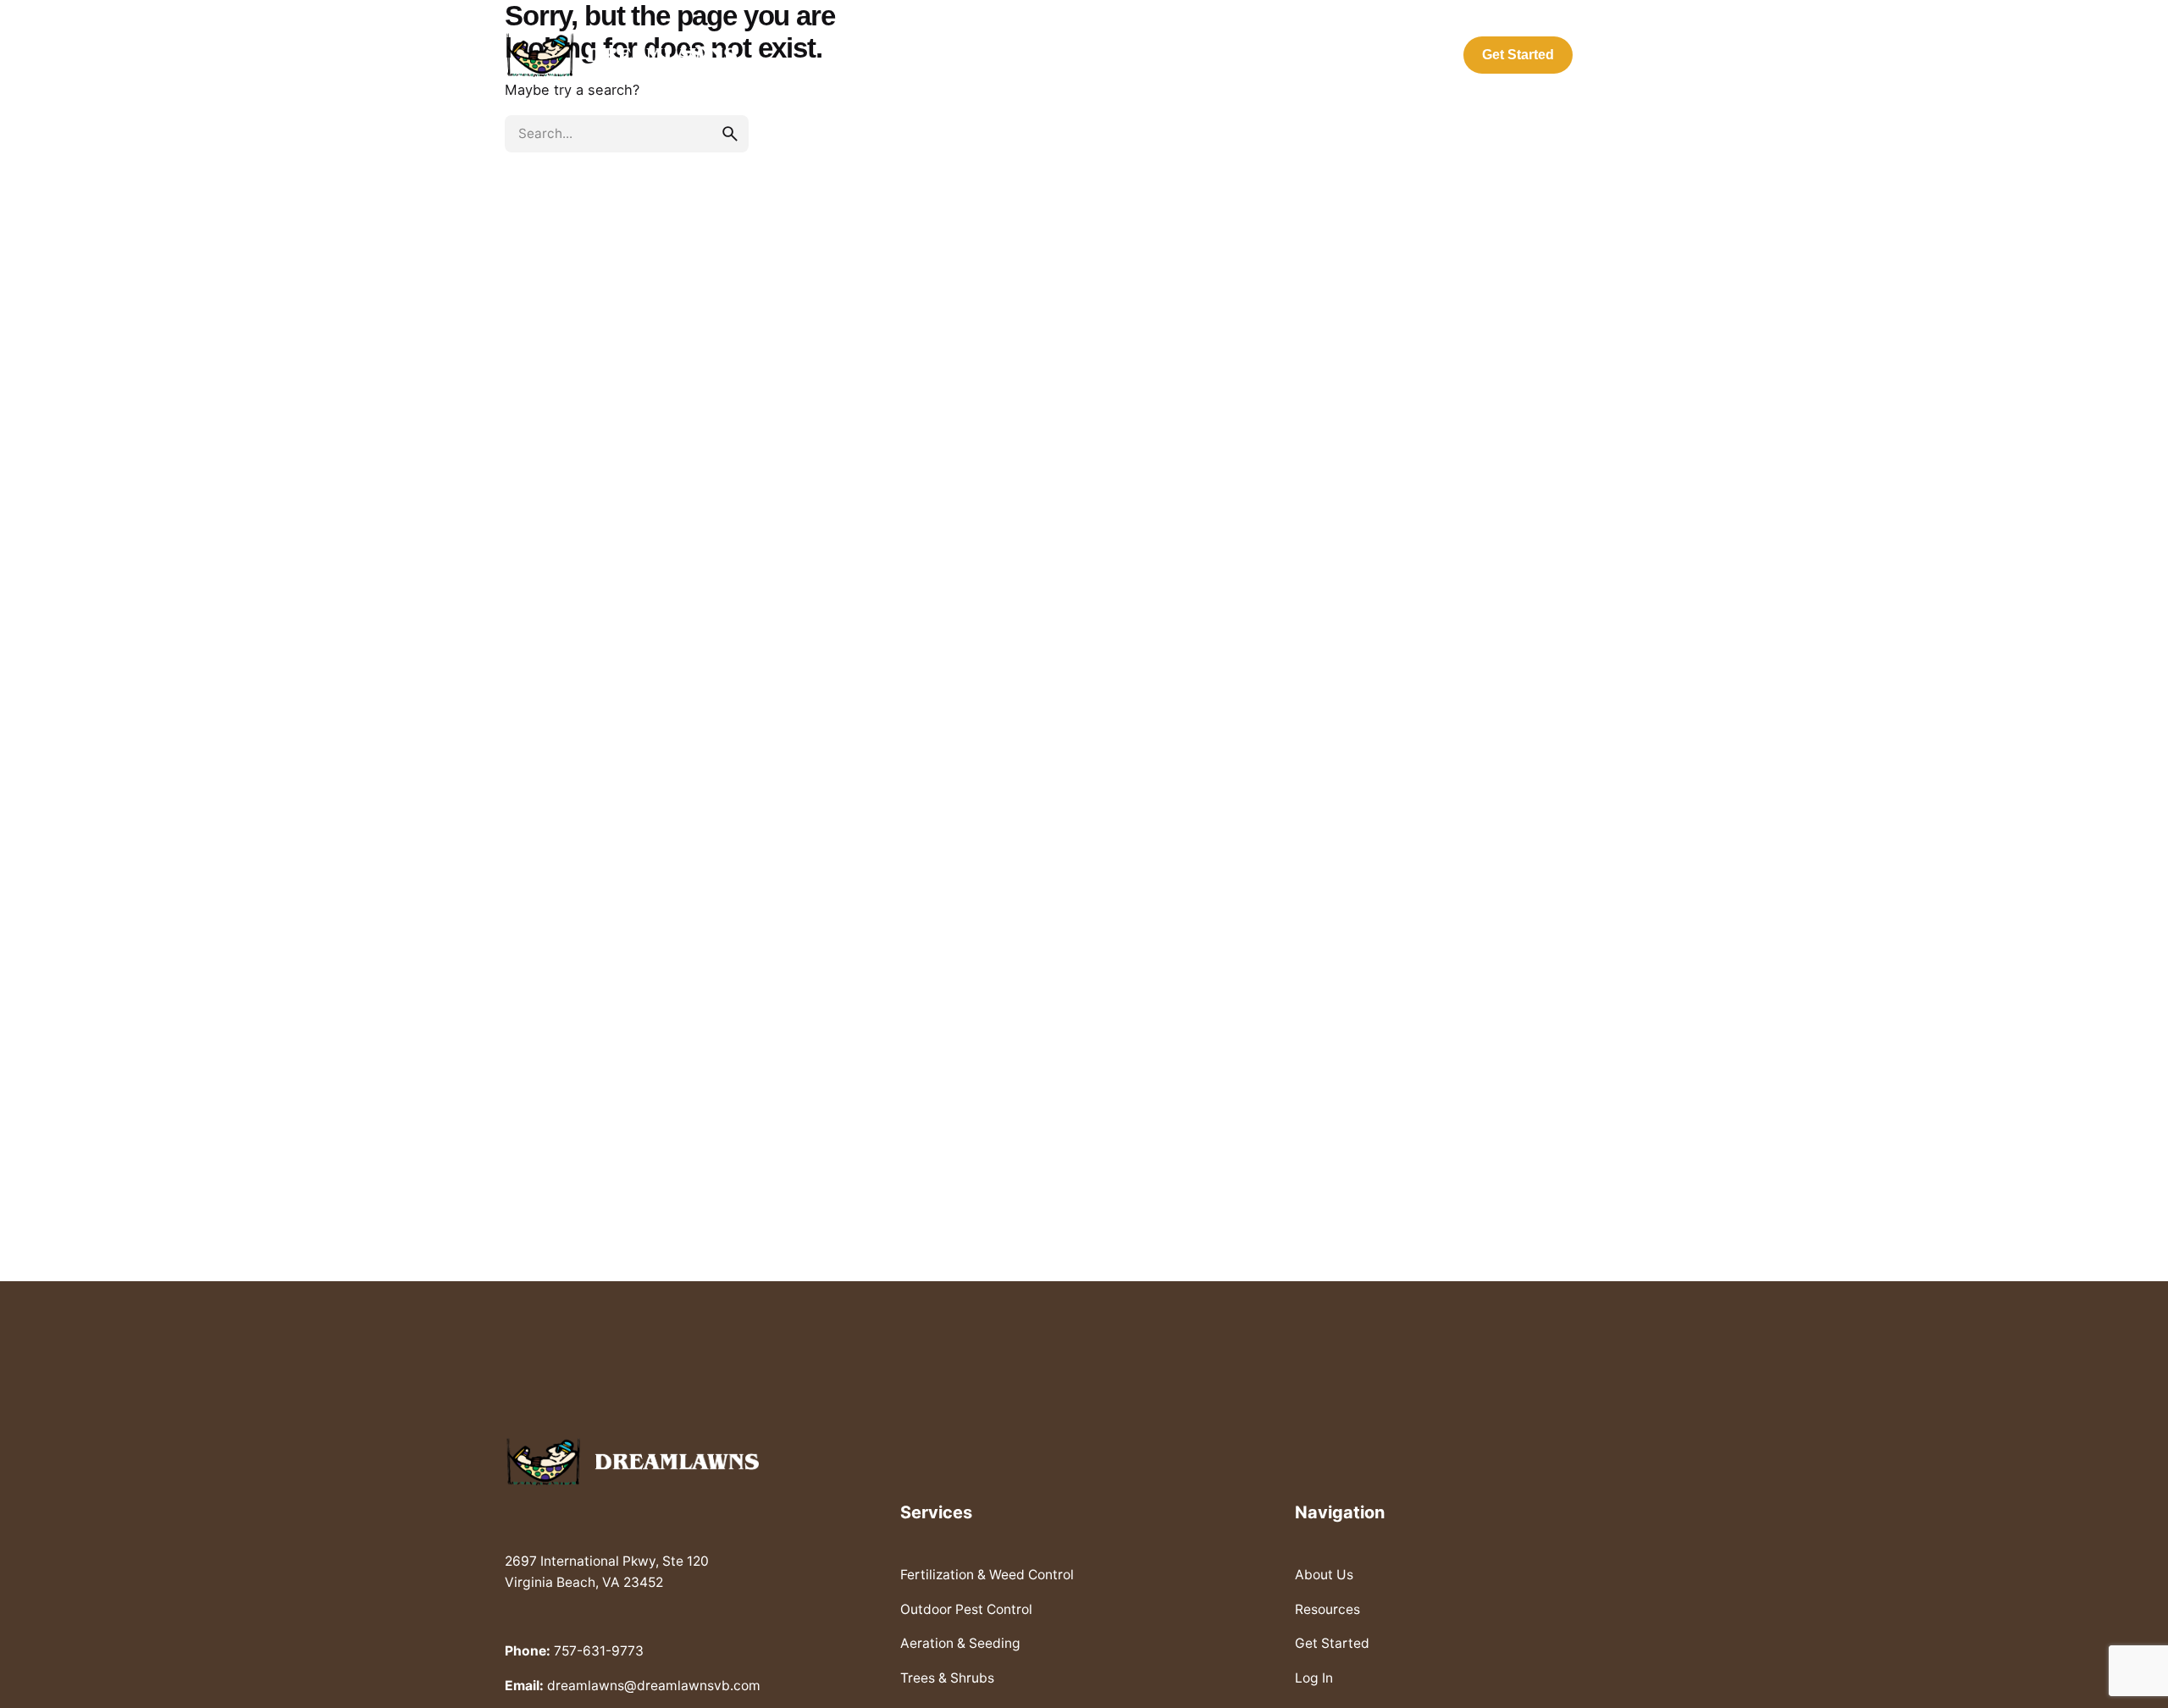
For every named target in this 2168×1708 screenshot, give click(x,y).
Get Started (1518, 55)
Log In (1624, 55)
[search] (730, 134)
